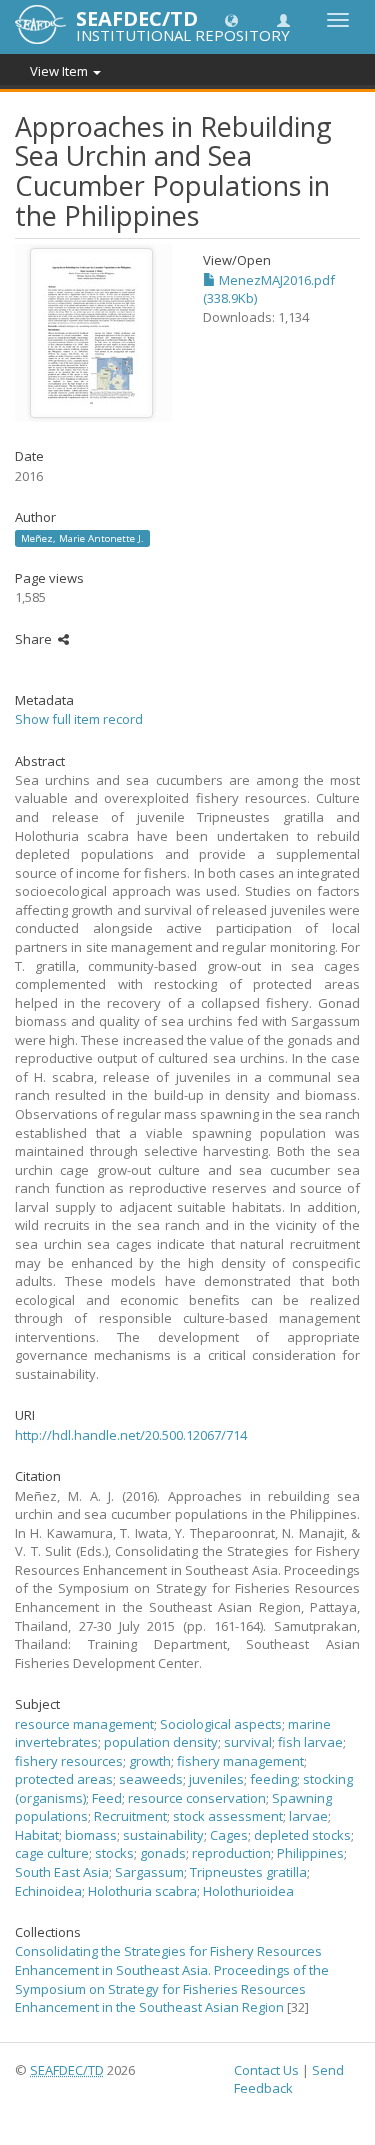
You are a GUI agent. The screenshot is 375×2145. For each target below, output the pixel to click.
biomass (91, 1835)
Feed (107, 1798)
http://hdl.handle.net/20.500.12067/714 (131, 1435)
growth (150, 1761)
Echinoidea (48, 1891)
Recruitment (130, 1816)
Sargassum (149, 1872)
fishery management (240, 1761)
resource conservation (197, 1798)
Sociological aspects (221, 1724)
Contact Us (266, 2070)
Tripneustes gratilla (248, 1872)
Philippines (310, 1853)
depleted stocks (302, 1835)
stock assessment (228, 1816)
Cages (229, 1835)
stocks (114, 1853)
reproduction (231, 1853)
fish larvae (310, 1742)
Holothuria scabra (142, 1891)
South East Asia (62, 1872)
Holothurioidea (248, 1891)
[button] (231, 19)
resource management (84, 1724)
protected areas (64, 1779)
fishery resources (69, 1761)
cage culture (52, 1853)
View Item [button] (60, 71)
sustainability (163, 1835)
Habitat (37, 1835)
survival (248, 1742)
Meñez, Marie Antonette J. (82, 537)
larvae (308, 1816)
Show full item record (79, 719)
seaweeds (151, 1779)
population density (161, 1742)
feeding (273, 1779)
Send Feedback (289, 2079)
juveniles (216, 1779)
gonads (163, 1853)
